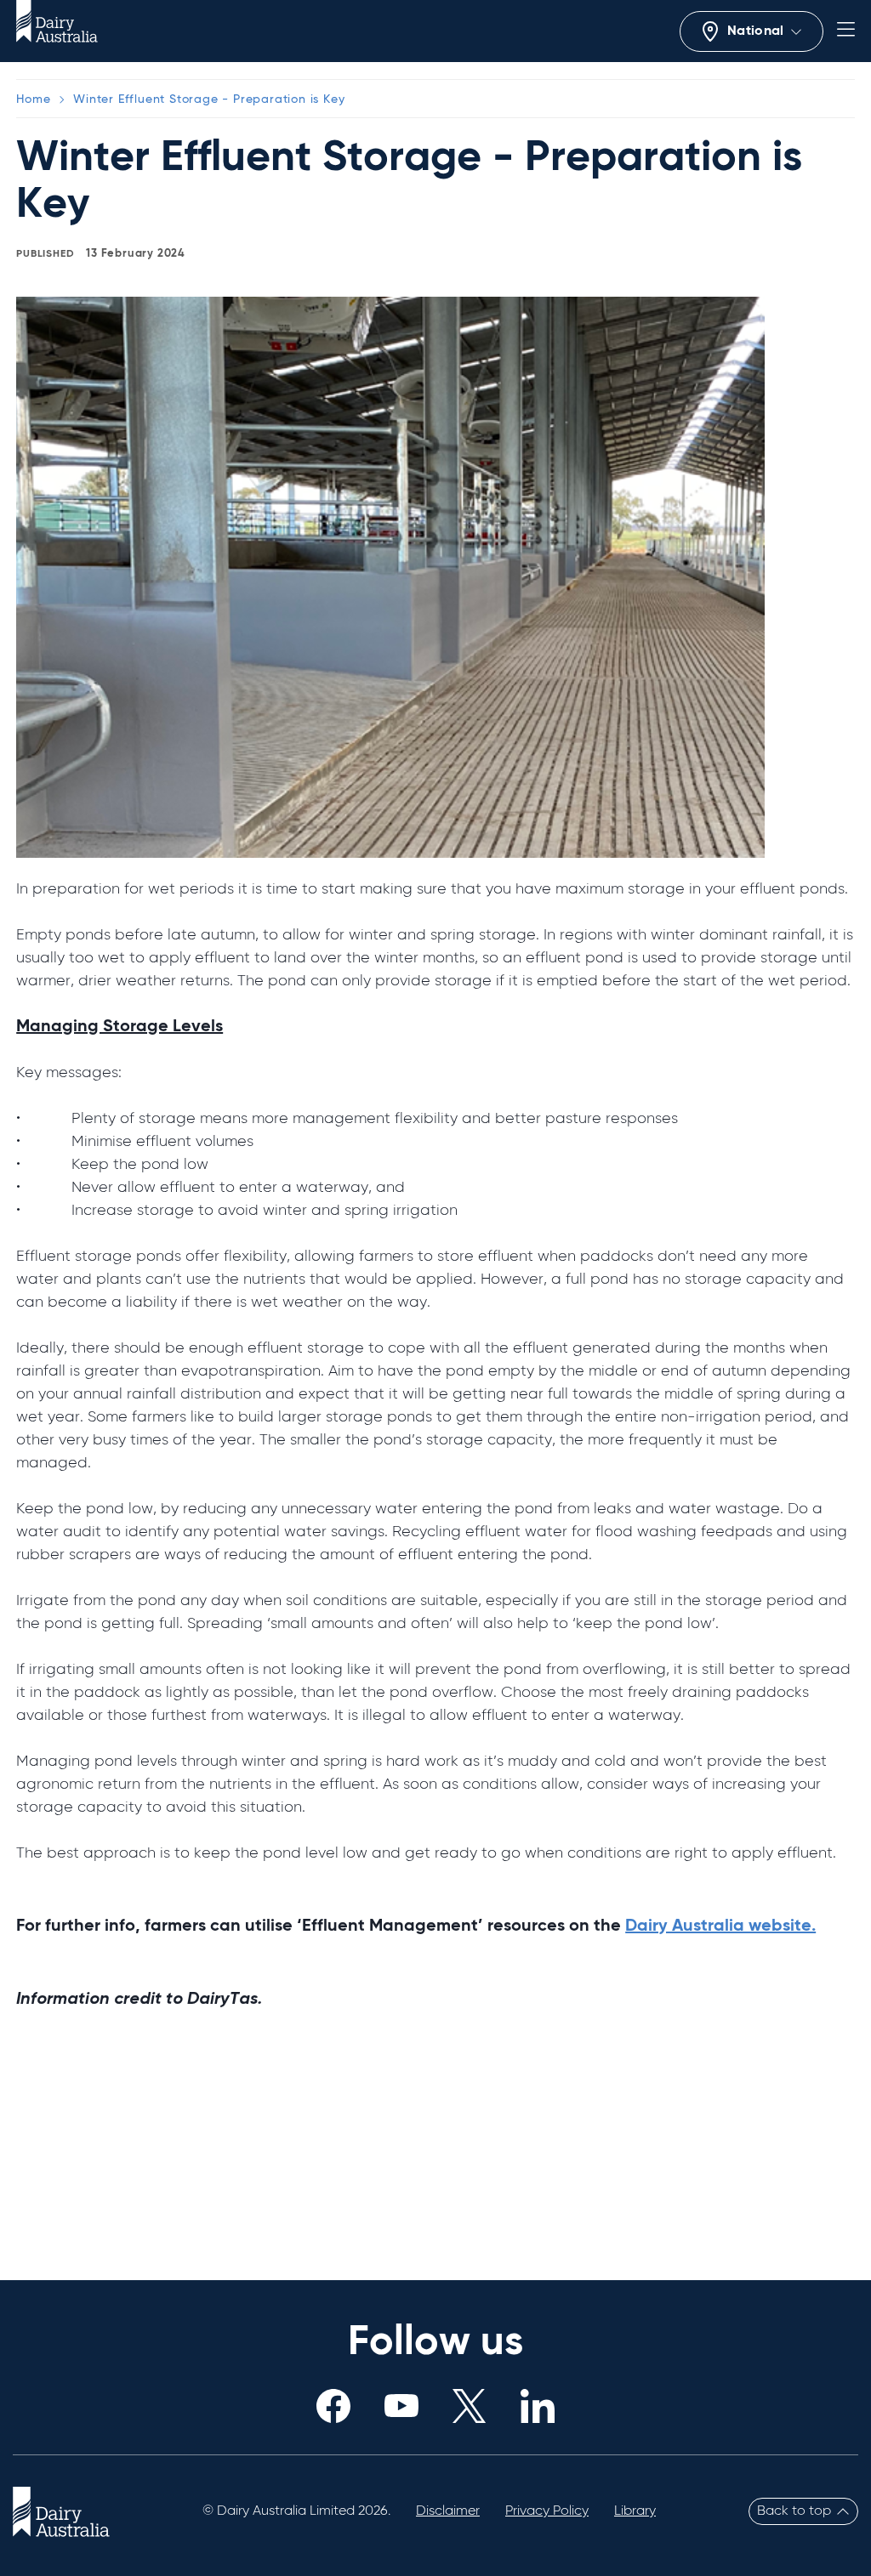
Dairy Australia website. (720, 1926)
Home (33, 99)
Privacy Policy (547, 2511)
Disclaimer (448, 2511)
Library (635, 2511)
